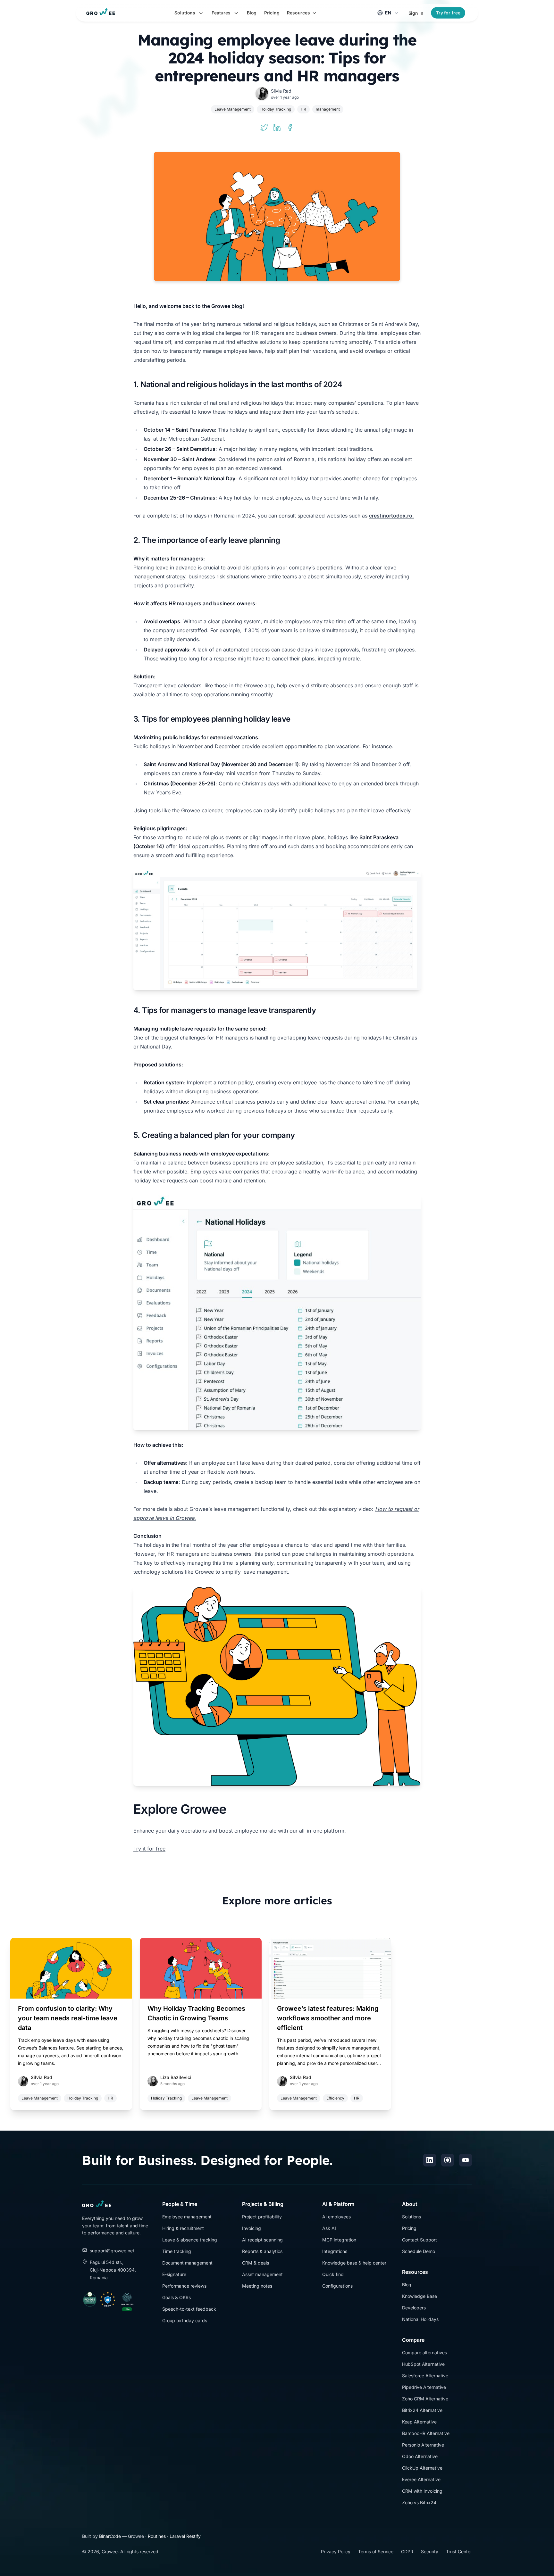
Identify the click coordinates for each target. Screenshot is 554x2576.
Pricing (409, 2228)
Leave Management (233, 109)
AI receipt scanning (262, 2240)
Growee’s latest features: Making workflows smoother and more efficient (328, 2018)
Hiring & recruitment (183, 2228)
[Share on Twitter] (264, 128)
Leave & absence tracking (190, 2240)
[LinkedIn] (430, 2160)
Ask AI (329, 2228)
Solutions (411, 2217)
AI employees (336, 2217)
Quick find (333, 2274)
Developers (414, 2308)
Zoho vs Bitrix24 (419, 2502)
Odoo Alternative (420, 2456)
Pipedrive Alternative (424, 2387)
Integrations (335, 2251)
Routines (157, 2536)
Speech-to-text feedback (189, 2309)
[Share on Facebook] (290, 128)
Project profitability (262, 2217)
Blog (407, 2285)
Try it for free (149, 1849)
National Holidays (420, 2319)
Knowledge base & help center (354, 2263)
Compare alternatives (424, 2352)
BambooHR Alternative (426, 2433)
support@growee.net (112, 2251)
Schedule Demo (419, 2251)
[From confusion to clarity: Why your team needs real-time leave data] (71, 1968)
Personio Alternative (423, 2445)
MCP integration (339, 2240)
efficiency (335, 2098)
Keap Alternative (419, 2422)
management (328, 109)
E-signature (174, 2274)
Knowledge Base (420, 2296)
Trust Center (459, 2551)
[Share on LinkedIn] (277, 128)
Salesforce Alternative (425, 2376)
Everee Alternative (421, 2479)
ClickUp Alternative (422, 2468)
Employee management (187, 2217)
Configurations (337, 2286)
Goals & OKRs (176, 2297)
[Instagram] (448, 2160)
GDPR (407, 2551)
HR (303, 109)
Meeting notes (257, 2286)
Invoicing (252, 2228)
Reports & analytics (262, 2251)
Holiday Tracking (276, 109)
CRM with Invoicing (422, 2491)
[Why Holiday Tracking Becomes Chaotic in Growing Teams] (201, 1968)
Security (430, 2551)
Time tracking (177, 2251)
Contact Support (420, 2240)
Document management (187, 2263)
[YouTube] (466, 2160)
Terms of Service (376, 2551)
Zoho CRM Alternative (425, 2399)
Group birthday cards (185, 2320)
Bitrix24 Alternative (422, 2410)
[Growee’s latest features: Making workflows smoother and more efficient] (330, 1968)
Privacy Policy (336, 2551)
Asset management (262, 2274)
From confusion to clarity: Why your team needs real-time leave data (68, 2018)
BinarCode (110, 2536)
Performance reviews (184, 2286)
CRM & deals (256, 2263)
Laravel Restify (185, 2536)
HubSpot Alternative (423, 2364)
